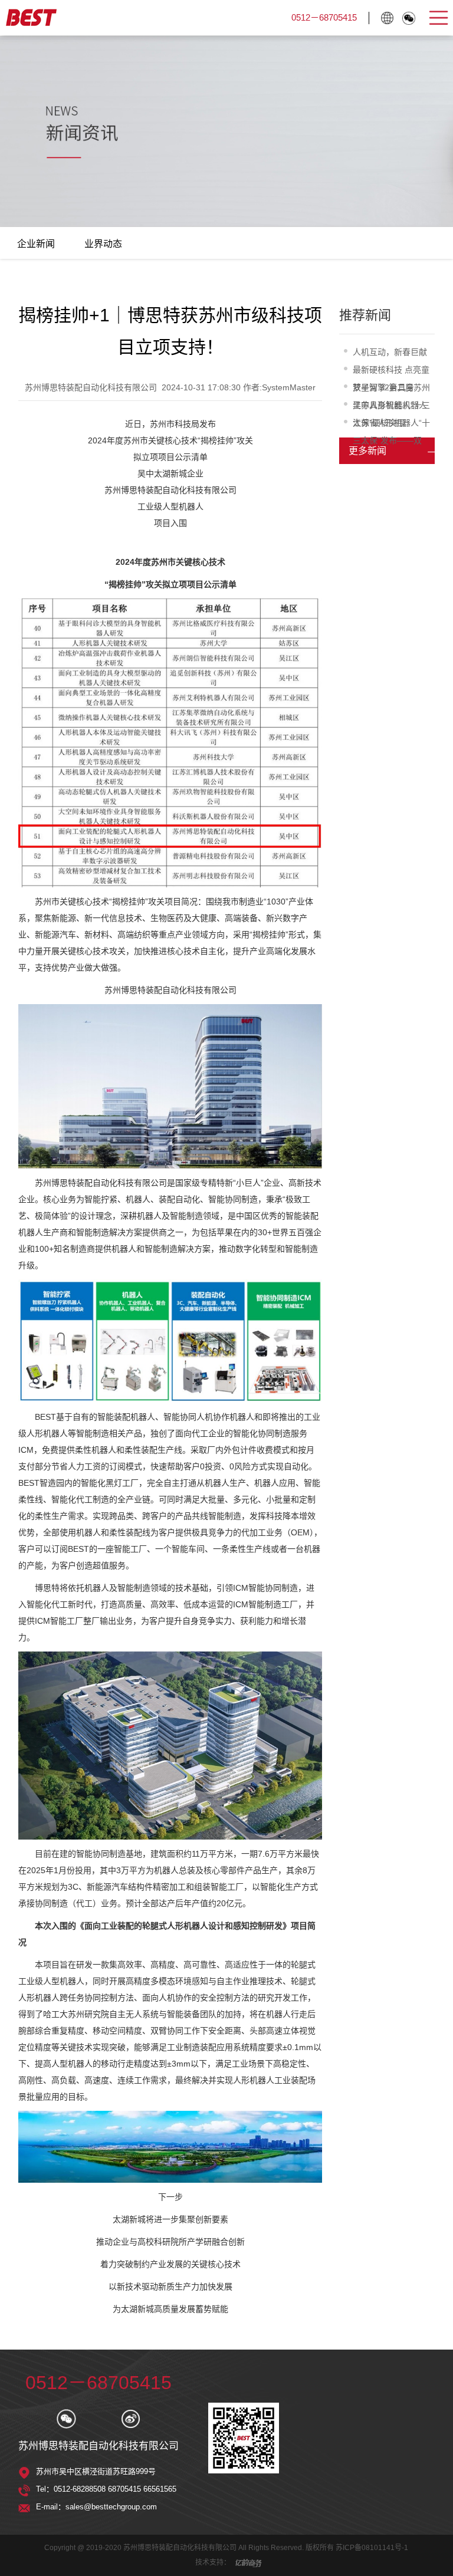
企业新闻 (36, 244)
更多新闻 (367, 451)
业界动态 (103, 244)
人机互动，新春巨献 (390, 352)
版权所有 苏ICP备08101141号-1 (357, 2548)
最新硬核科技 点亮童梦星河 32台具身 (391, 372)
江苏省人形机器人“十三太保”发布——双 (391, 425)
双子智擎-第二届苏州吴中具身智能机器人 (391, 389)
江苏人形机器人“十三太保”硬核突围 (391, 407)
